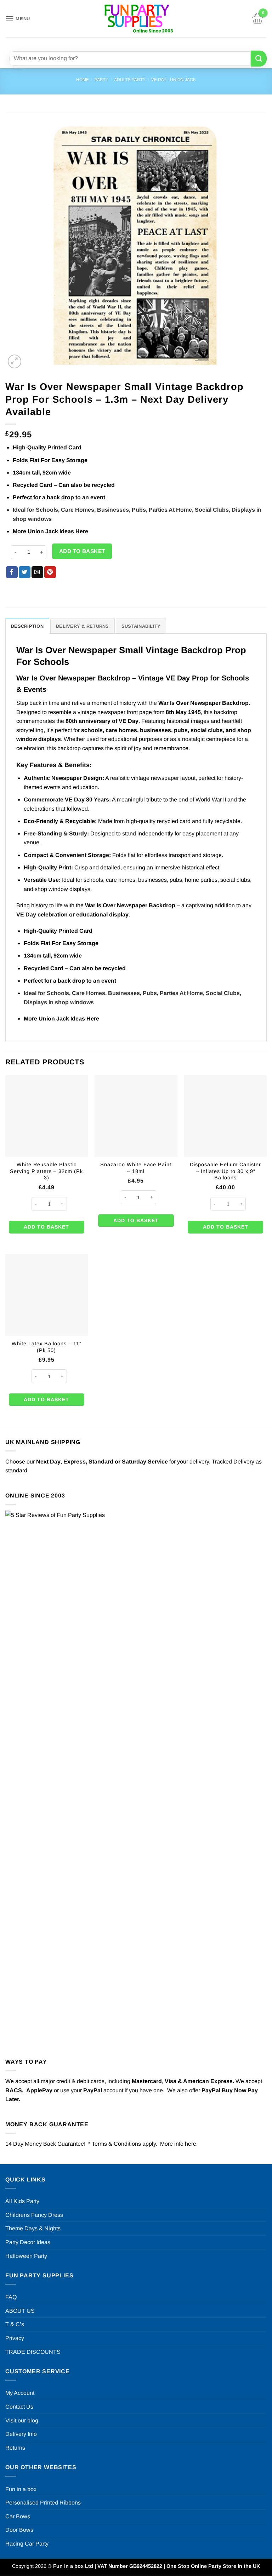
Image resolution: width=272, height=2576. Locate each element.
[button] (18, 19)
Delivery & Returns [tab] (83, 626)
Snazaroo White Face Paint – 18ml (136, 1168)
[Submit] (259, 59)
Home (83, 80)
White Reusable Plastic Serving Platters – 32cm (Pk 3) (46, 1171)
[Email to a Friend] (37, 572)
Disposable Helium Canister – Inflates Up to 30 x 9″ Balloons (225, 1171)
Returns (15, 2448)
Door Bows (19, 2530)
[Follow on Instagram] (128, 43)
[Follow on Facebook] (115, 43)
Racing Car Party (27, 2544)
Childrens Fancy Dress (34, 2215)
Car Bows (18, 2516)
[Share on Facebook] (12, 572)
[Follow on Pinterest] (153, 43)
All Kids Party (22, 2201)
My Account (20, 2393)
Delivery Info (21, 2434)
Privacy (15, 2338)
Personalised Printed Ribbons (43, 2503)
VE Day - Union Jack (174, 80)
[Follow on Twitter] (140, 43)
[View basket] (257, 19)
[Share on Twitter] (25, 572)
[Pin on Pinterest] (50, 572)
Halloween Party (26, 2256)
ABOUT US (20, 2311)
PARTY (101, 80)
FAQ (11, 2297)
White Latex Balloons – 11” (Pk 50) (47, 1347)
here (191, 2144)
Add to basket (82, 551)
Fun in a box (21, 2489)
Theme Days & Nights (33, 2228)
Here (82, 531)
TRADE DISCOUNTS (33, 2352)
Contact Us (19, 2407)
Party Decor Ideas (28, 2242)
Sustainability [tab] (141, 626)
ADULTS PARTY (130, 80)
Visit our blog (22, 2420)
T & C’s (15, 2324)
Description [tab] (27, 626)
